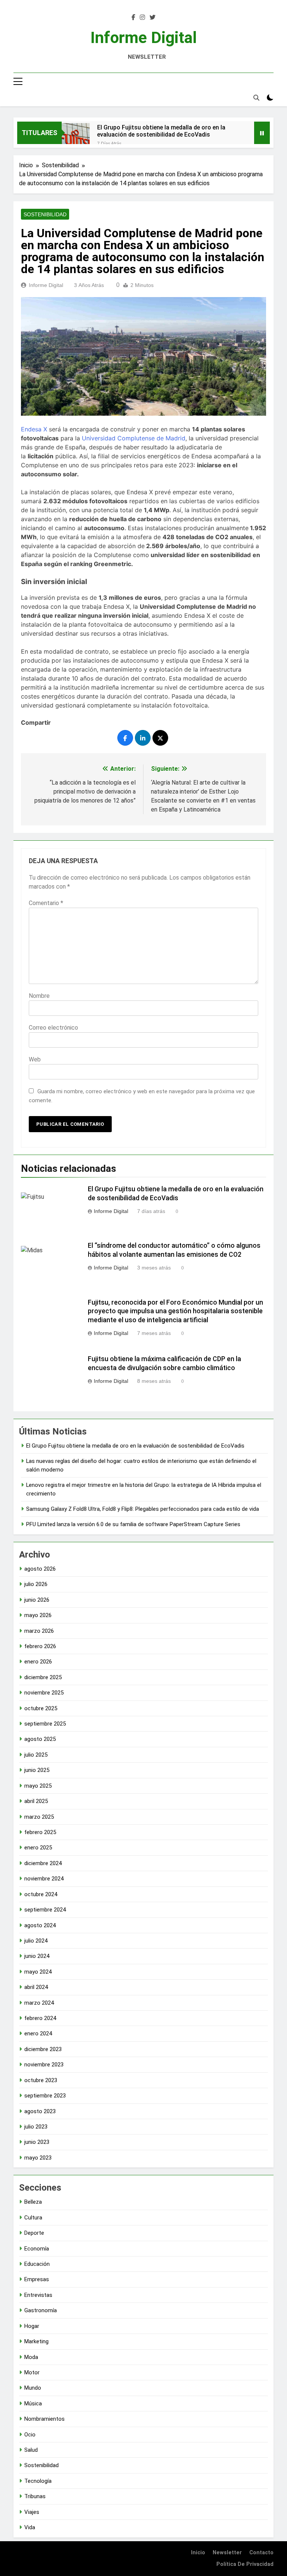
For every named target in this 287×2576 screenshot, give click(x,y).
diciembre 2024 (43, 1863)
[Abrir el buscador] (256, 98)
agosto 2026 (40, 1569)
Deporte (34, 2233)
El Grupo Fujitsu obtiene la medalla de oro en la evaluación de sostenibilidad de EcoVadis (161, 131)
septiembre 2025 (45, 1724)
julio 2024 (36, 1941)
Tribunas (35, 2496)
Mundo (33, 2388)
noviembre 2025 (44, 1693)
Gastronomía (41, 2310)
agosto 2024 (40, 1925)
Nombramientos (44, 2419)
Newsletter (227, 2553)
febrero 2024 (40, 2018)
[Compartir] (125, 738)
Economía (37, 2249)
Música (33, 2404)
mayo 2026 (38, 1615)
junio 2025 (37, 1770)
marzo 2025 (39, 1817)
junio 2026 (37, 1600)
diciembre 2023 (43, 2049)
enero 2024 (38, 2033)
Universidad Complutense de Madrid (134, 438)
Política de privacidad (245, 2564)
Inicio (198, 2553)
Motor (32, 2372)
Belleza (33, 2202)
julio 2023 (36, 2127)
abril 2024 (36, 1987)
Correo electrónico (53, 1028)
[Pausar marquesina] (262, 133)
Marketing (36, 2341)
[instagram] (142, 18)
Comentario (46, 903)
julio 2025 (36, 1755)
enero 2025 (38, 1848)
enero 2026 (38, 1662)
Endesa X (34, 429)
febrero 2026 (40, 1646)
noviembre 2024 (44, 1879)
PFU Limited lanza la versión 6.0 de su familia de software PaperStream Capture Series (133, 1524)
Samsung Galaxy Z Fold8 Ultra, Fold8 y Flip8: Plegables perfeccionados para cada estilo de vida (143, 1509)
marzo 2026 (39, 1631)
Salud (31, 2450)
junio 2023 (37, 2142)
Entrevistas (38, 2295)
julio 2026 (36, 1584)
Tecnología (38, 2481)
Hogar (32, 2326)
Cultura (33, 2218)
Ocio (30, 2435)
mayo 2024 (38, 1972)
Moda (31, 2357)
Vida (30, 2527)
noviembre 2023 (44, 2065)
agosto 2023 (40, 2111)
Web (35, 1059)
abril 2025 (36, 1801)
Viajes (32, 2512)
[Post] (160, 738)
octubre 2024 (41, 1894)
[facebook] (133, 18)
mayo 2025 (38, 1786)
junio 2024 (37, 1956)
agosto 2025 (40, 1739)
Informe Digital (144, 37)
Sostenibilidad (45, 214)
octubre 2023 (41, 2080)
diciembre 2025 (43, 1677)
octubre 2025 (41, 1708)
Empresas (37, 2279)
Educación (37, 2264)
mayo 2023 (38, 2158)
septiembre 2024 (45, 1910)
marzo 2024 (39, 2003)
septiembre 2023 (45, 2096)
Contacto (261, 2553)
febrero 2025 (40, 1832)
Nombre (39, 996)
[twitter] (152, 18)
